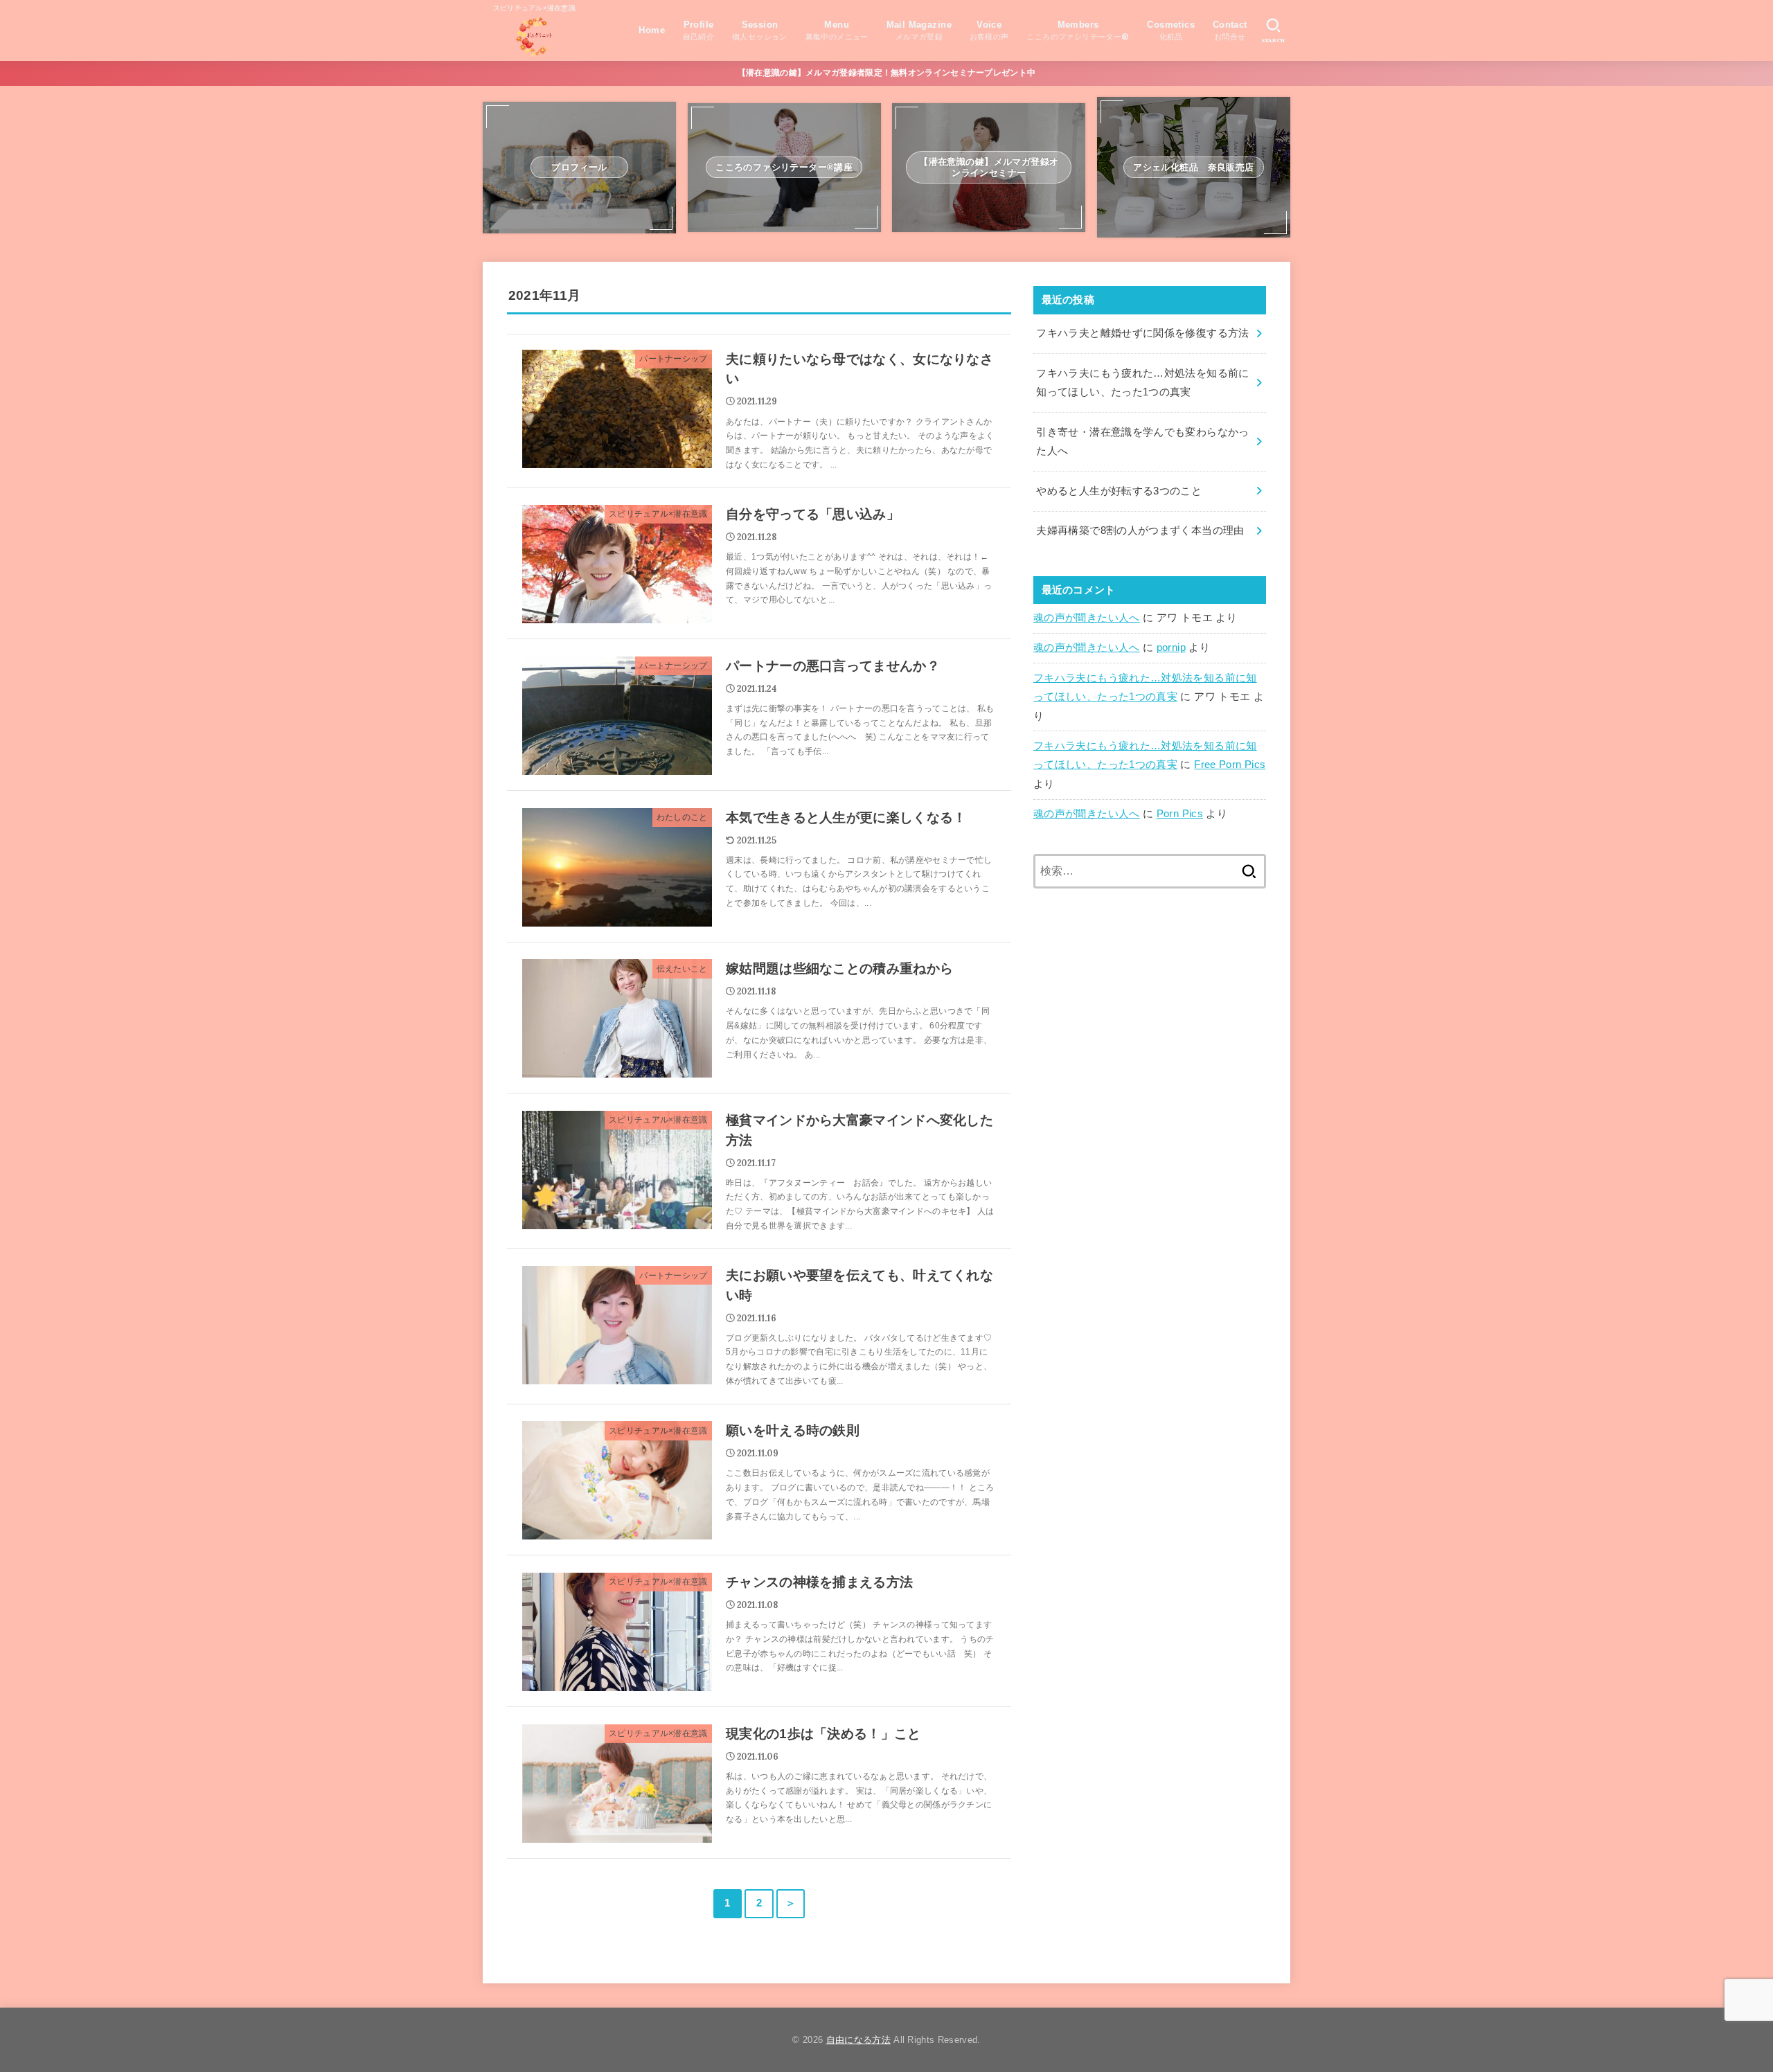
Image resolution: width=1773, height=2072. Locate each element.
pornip (1171, 647)
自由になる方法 (858, 2040)
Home (652, 30)
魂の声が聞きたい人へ (1087, 618)
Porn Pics (1180, 814)
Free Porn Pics (1230, 765)
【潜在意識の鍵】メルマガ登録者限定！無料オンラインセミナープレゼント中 (887, 73)
